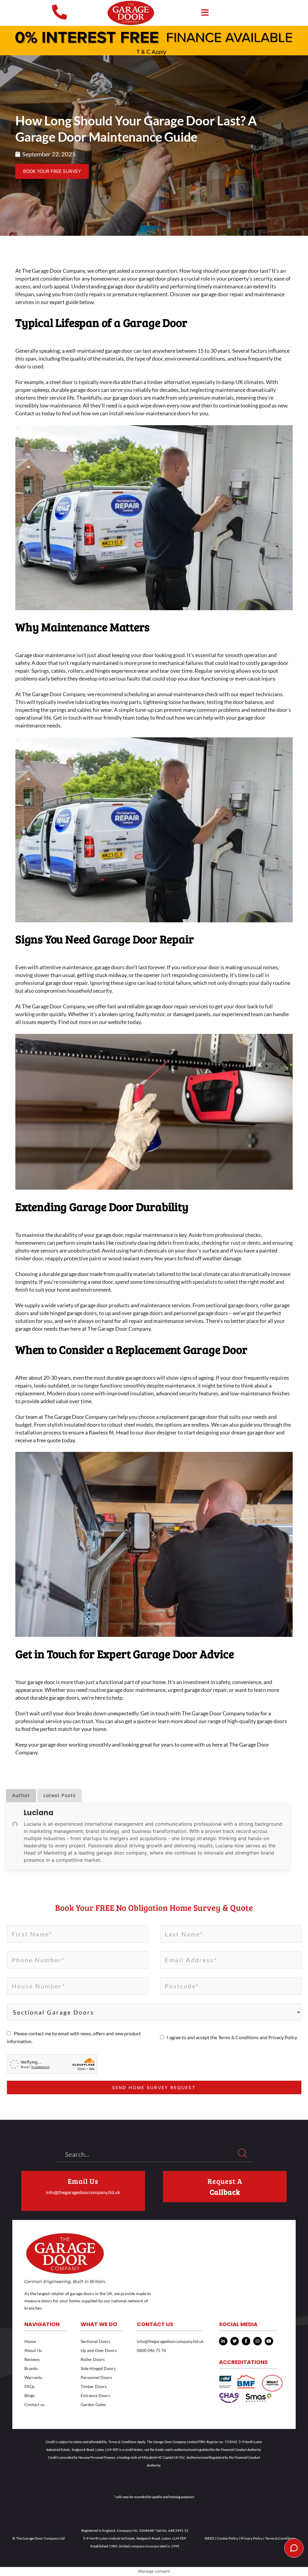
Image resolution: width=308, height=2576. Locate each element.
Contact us (34, 2404)
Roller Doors (93, 2359)
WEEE (209, 2538)
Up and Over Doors (99, 2350)
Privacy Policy (283, 2037)
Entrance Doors (95, 2395)
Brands (31, 2368)
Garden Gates (93, 2404)
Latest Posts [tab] (60, 1795)
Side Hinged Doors (98, 2368)
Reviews (32, 2359)
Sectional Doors (95, 2341)
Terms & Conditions (239, 2037)
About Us (33, 2350)
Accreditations (243, 2362)
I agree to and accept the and (232, 2037)
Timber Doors (94, 2386)
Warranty (33, 2377)
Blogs (29, 2395)
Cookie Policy (228, 2538)
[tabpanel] (148, 1836)
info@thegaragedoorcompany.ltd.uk (83, 2192)
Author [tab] (21, 1795)
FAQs (29, 2386)
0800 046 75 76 (151, 2350)
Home (30, 2341)
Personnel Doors (96, 2377)
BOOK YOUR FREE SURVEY (52, 171)
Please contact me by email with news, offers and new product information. (74, 2037)
